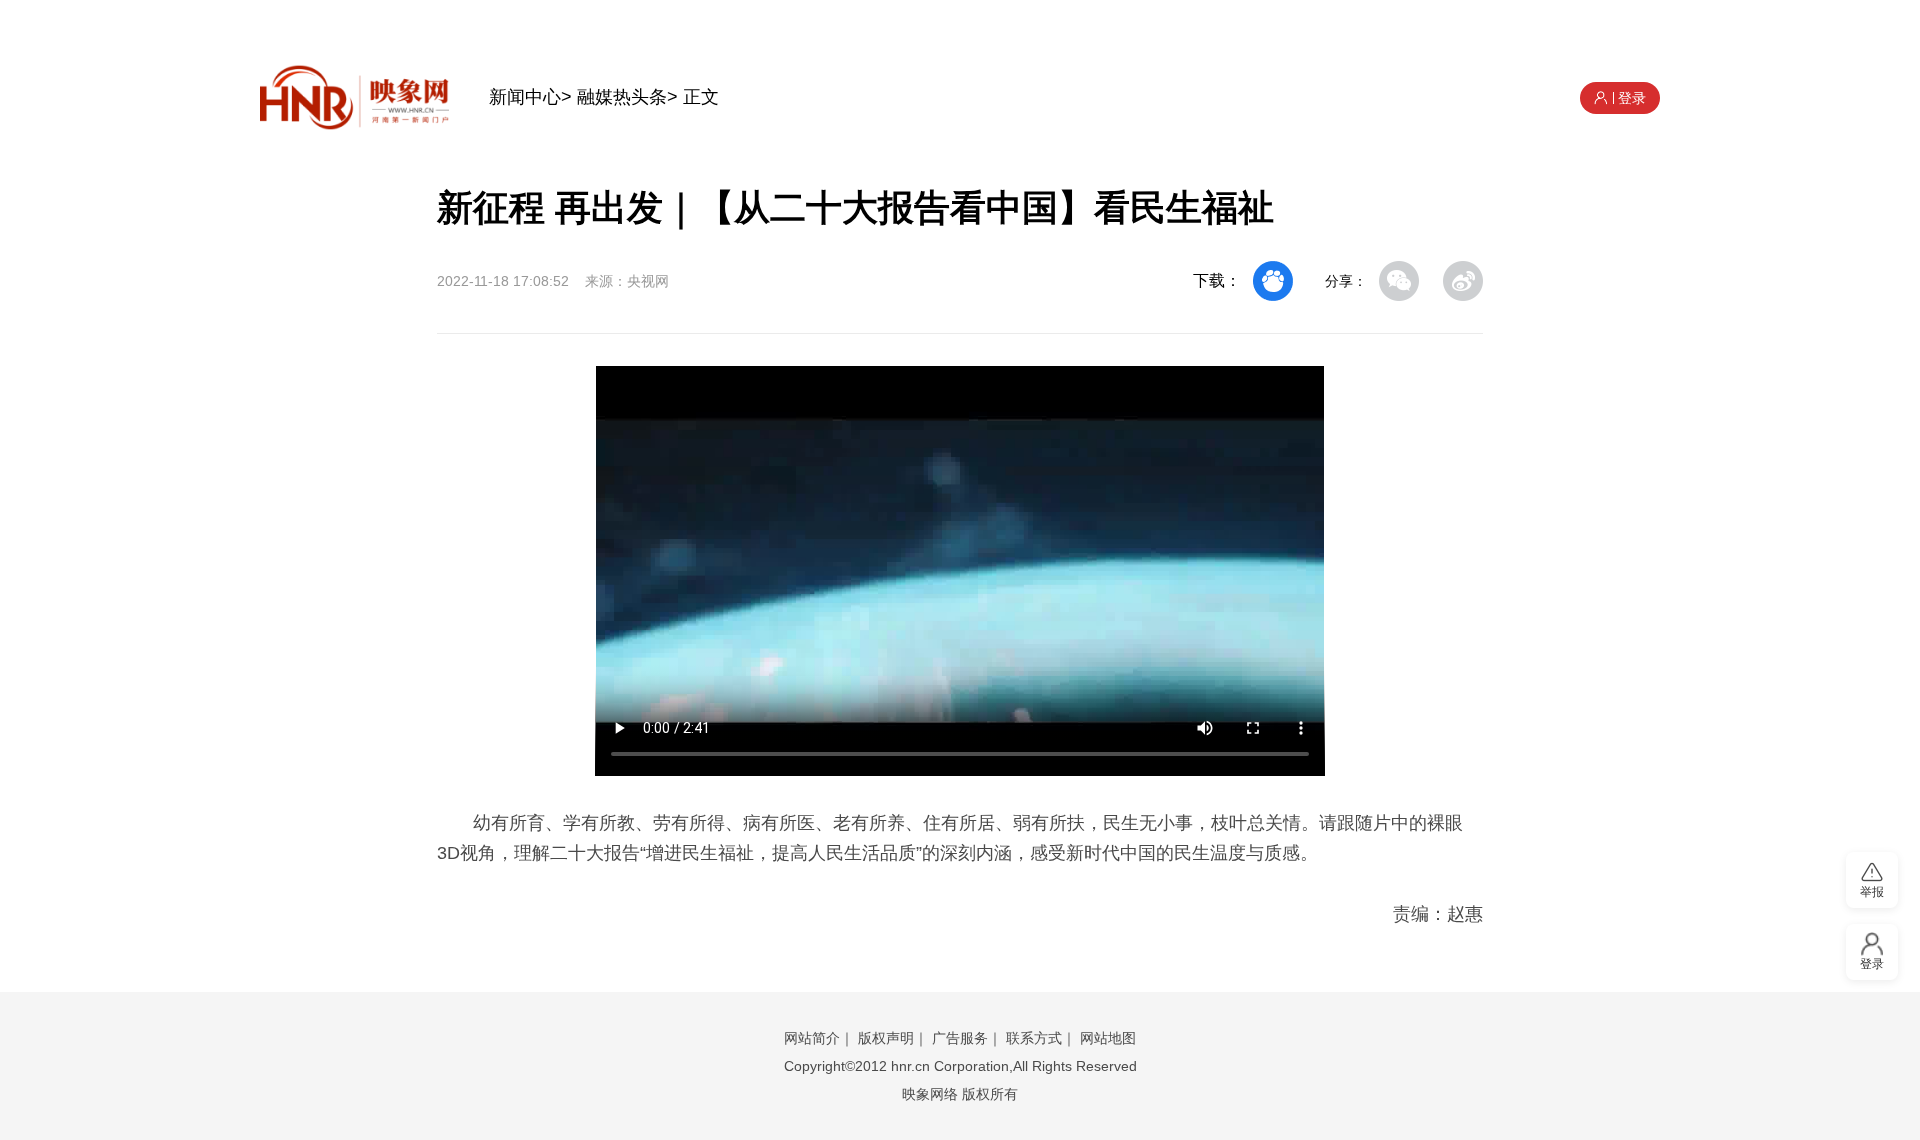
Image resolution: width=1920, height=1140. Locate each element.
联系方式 (1034, 1038)
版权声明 (886, 1038)
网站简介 (812, 1038)
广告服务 (960, 1038)
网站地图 (1108, 1038)
